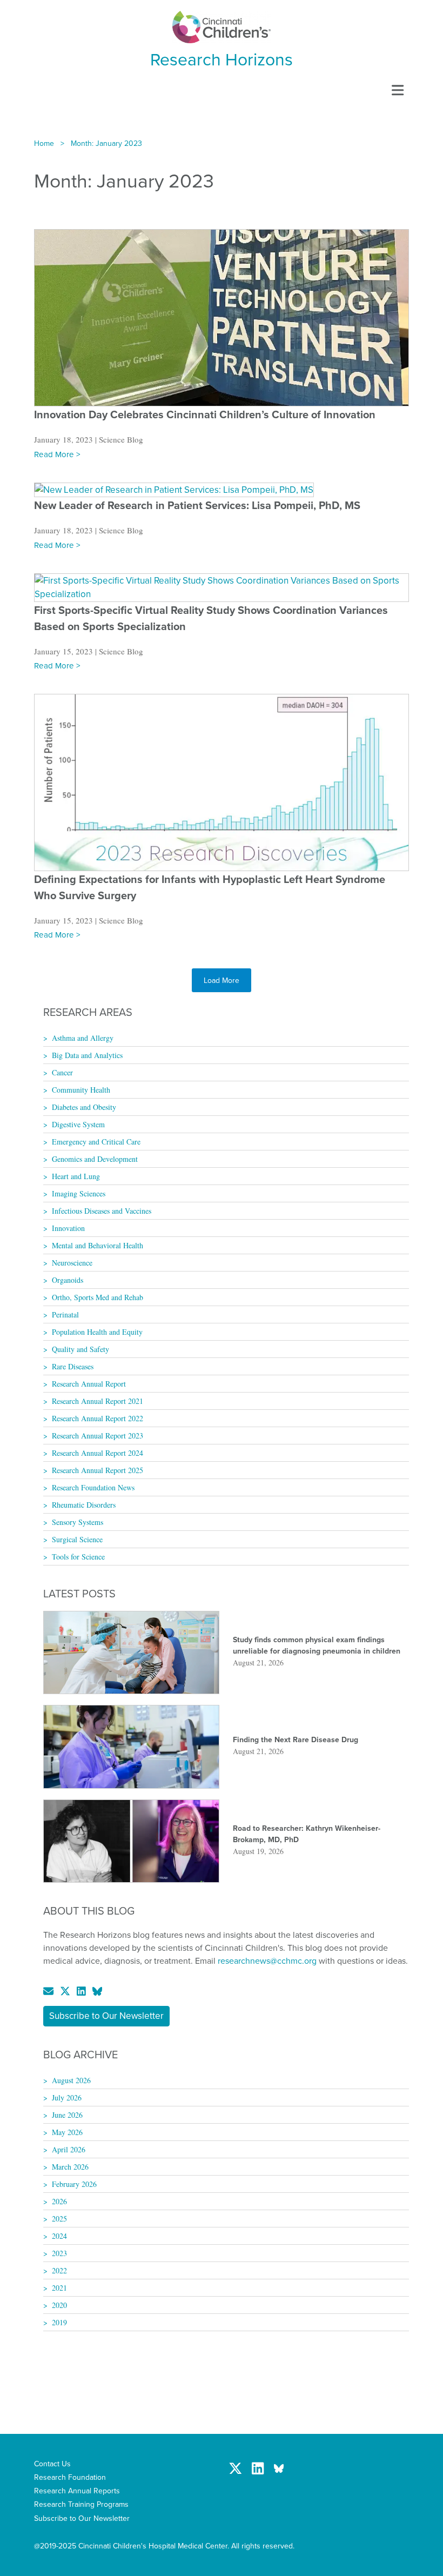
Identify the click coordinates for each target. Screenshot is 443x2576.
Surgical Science (77, 1539)
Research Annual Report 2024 (98, 1453)
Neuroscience (72, 1263)
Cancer (62, 1072)
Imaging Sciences (79, 1193)
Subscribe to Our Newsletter (106, 2016)
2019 (59, 2322)
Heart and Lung (76, 1176)
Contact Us (52, 2464)
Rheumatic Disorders (84, 1505)
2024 (59, 2236)
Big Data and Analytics (87, 1055)
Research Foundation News (93, 1487)
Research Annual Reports (77, 2491)
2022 (59, 2270)
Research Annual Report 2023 (98, 1436)
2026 (59, 2201)
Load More (222, 980)
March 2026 (70, 2167)
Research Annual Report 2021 (98, 1401)
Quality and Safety (80, 1349)
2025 (59, 2219)
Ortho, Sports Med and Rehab (98, 1297)
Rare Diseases (73, 1366)
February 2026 (74, 2184)
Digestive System (78, 1124)
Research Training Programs (81, 2504)
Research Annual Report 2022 (98, 1418)
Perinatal (65, 1314)
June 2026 (67, 2115)
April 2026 (69, 2149)
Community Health (81, 1090)
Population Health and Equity (97, 1332)
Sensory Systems (78, 1522)
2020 (59, 2305)
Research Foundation (70, 2477)
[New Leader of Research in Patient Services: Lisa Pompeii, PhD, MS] (174, 489)
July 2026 (67, 2097)
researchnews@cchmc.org (267, 1961)
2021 (59, 2288)
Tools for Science (78, 1557)
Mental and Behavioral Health (98, 1245)
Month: (106, 143)
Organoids (68, 1280)
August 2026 (71, 2080)
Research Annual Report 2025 (98, 1470)
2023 (59, 2253)
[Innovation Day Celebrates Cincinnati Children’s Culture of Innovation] (222, 317)
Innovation (68, 1228)
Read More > (57, 454)
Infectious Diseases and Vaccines (102, 1211)
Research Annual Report (89, 1384)
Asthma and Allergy (83, 1038)
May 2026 (67, 2132)
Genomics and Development (95, 1159)
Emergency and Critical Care (96, 1142)
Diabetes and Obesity (84, 1107)
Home (44, 143)
